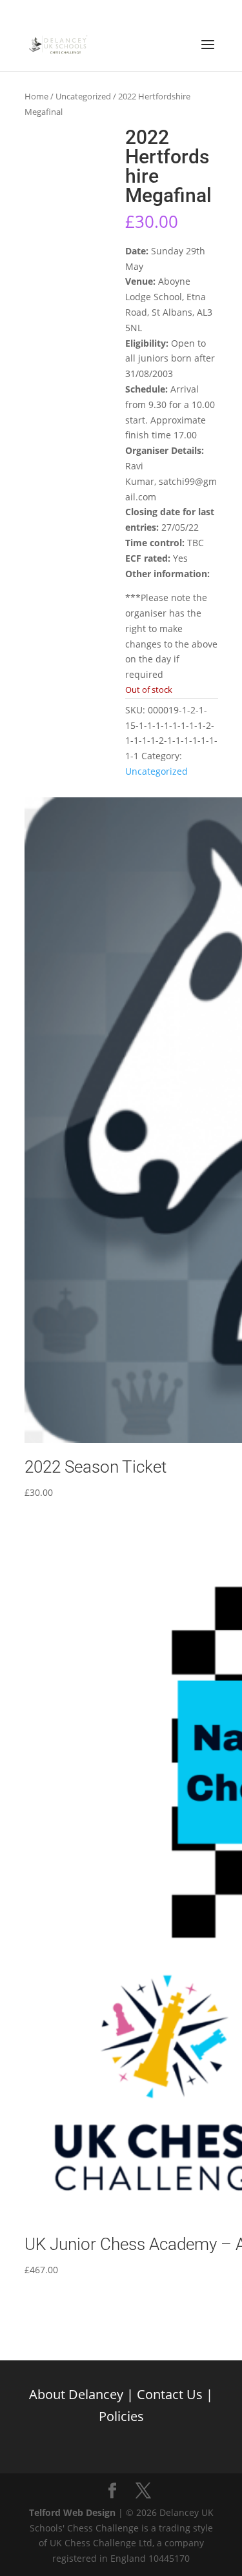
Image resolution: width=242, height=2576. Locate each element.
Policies (121, 2416)
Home (36, 96)
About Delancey (76, 2394)
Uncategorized (83, 96)
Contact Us (170, 2394)
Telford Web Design (72, 2512)
